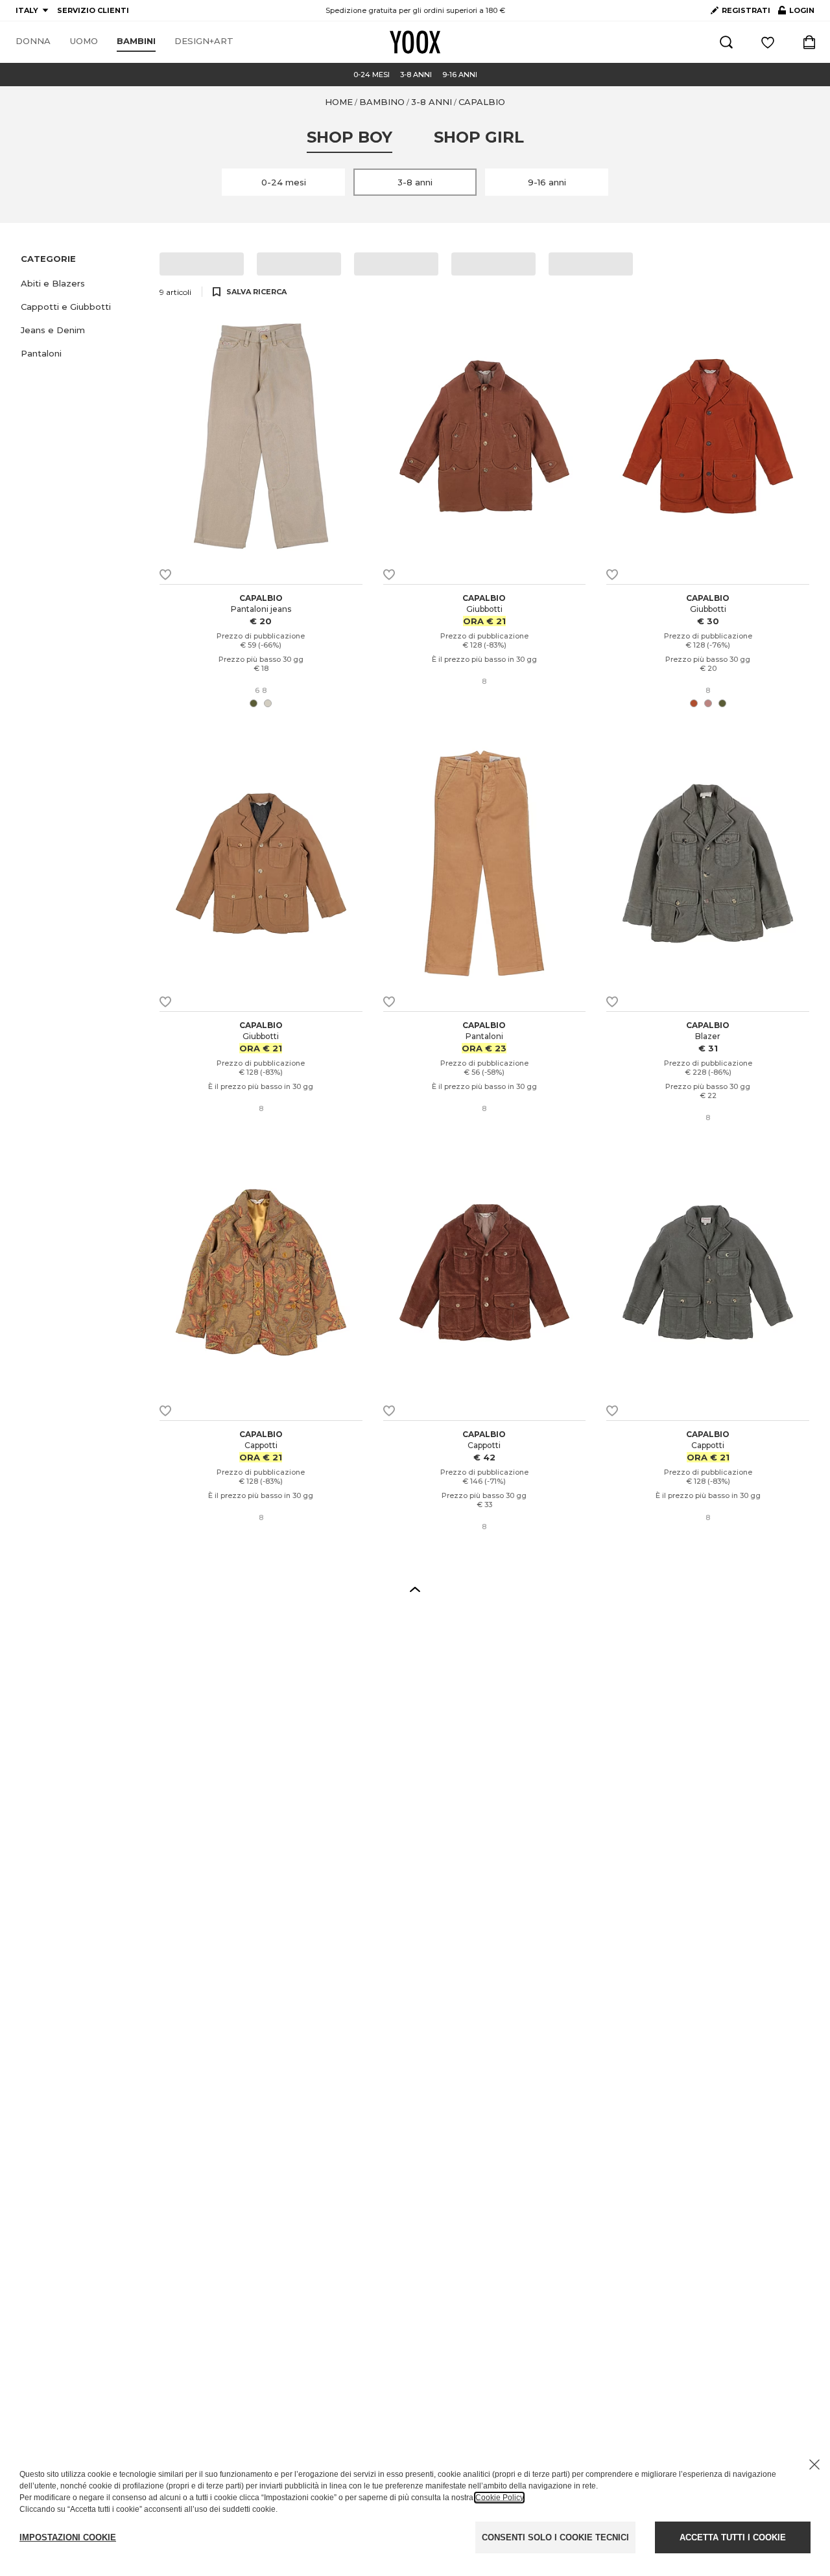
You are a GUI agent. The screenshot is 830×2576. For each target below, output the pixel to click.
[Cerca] (726, 42)
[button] (82, 283)
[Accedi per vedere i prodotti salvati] (768, 42)
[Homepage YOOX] (415, 42)
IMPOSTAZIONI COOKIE (68, 2537)
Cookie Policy (499, 2498)
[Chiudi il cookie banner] (814, 2465)
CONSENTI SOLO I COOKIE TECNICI (555, 2537)
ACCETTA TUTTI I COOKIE (733, 2537)
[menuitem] (33, 41)
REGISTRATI (746, 10)
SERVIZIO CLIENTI (93, 10)
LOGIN (796, 13)
